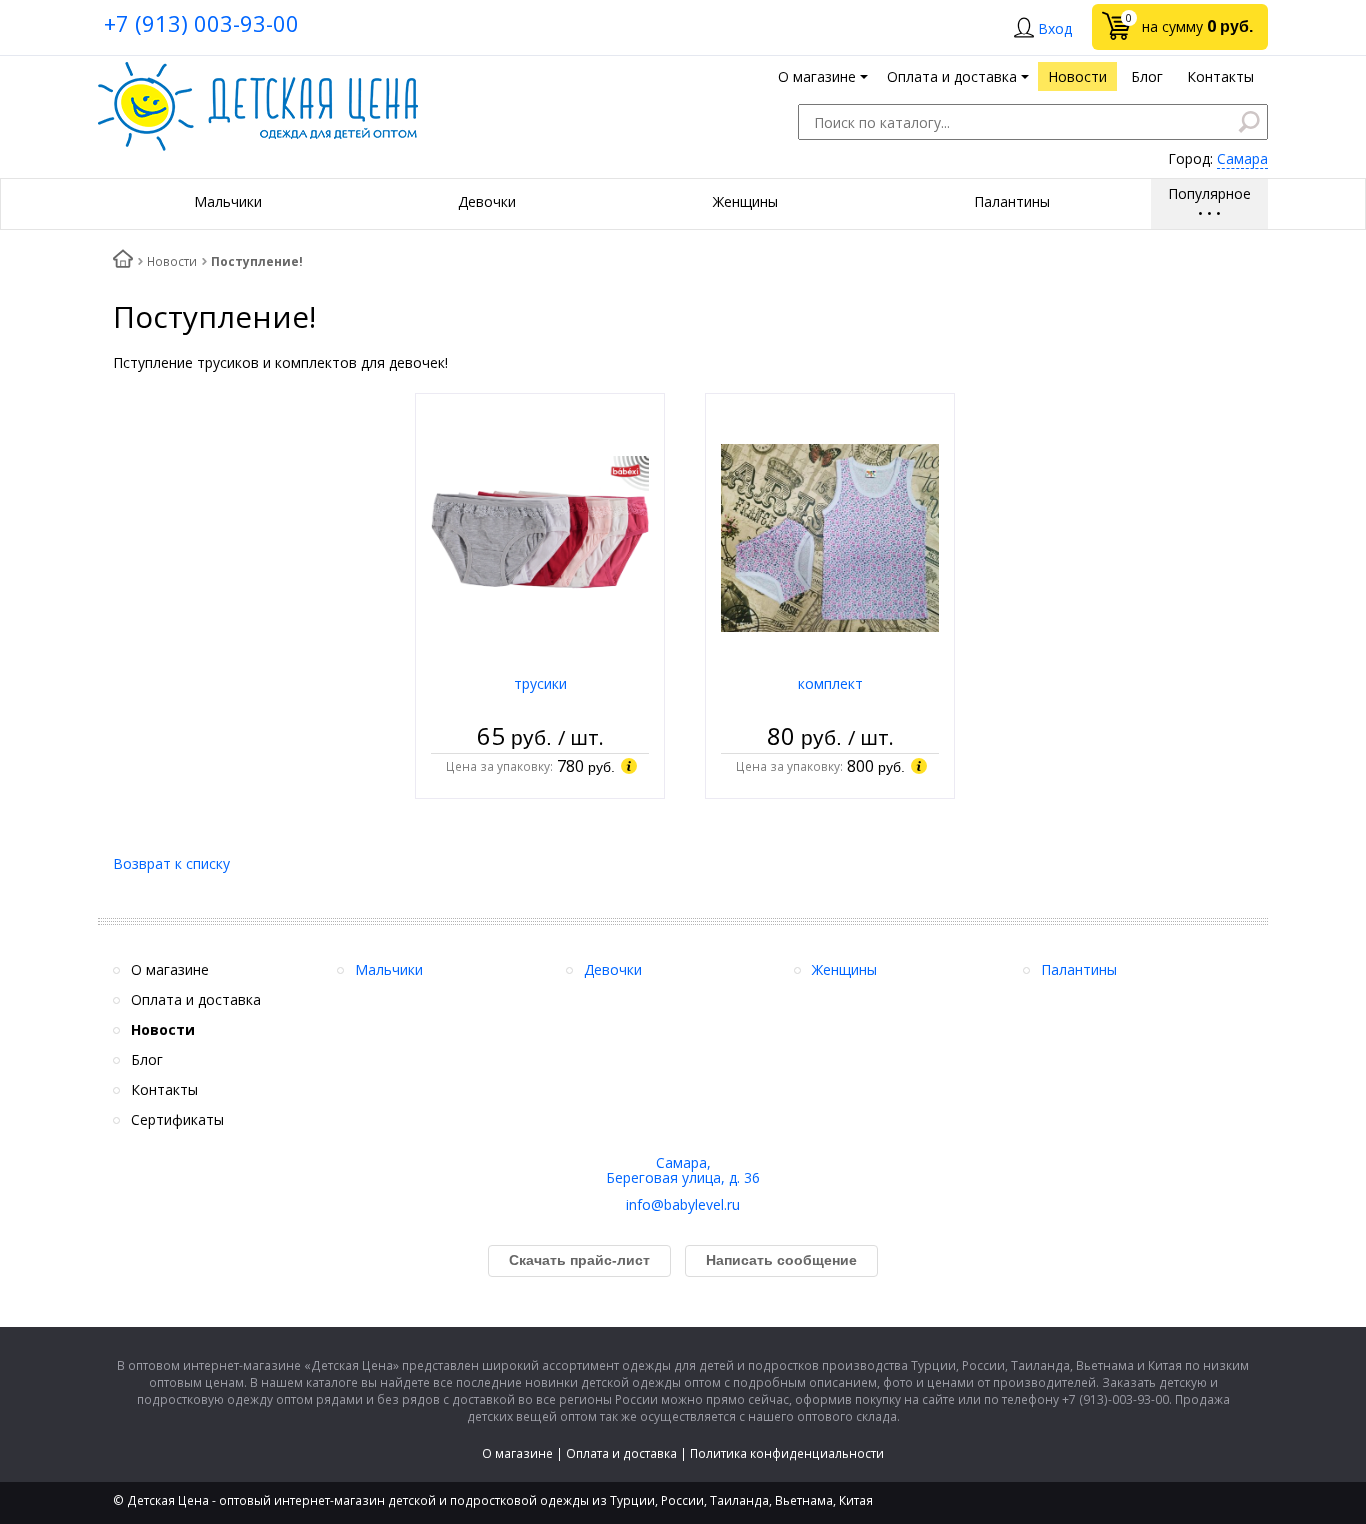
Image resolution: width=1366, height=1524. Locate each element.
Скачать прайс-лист (579, 1260)
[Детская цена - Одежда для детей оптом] (258, 71)
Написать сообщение (781, 1260)
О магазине (517, 1453)
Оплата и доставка (621, 1453)
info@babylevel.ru (683, 1204)
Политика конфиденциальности (787, 1453)
